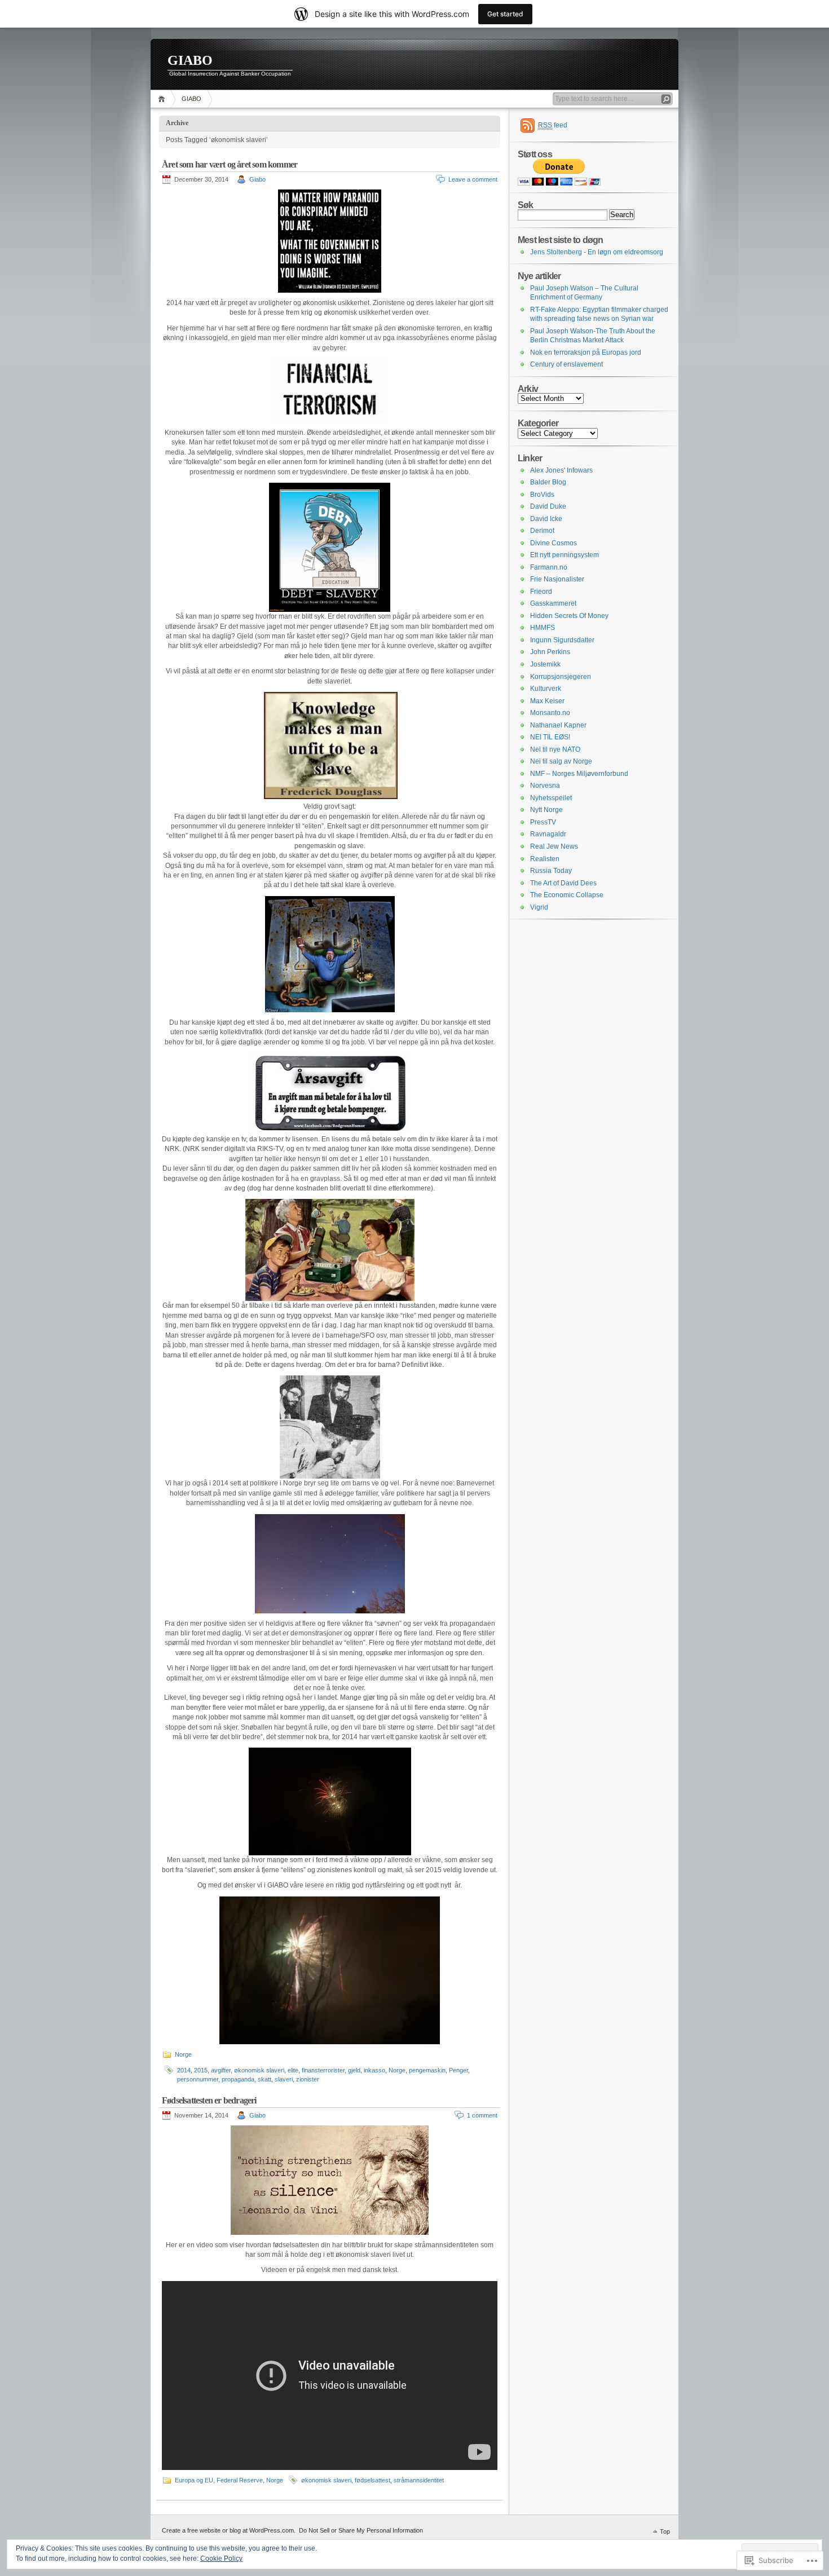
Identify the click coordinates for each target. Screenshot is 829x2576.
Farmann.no (549, 567)
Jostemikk (545, 664)
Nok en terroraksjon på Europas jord (586, 352)
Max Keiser (547, 701)
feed (553, 125)
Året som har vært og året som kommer (230, 164)
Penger (458, 2070)
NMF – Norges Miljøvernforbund (579, 774)
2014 (184, 2070)
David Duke (548, 506)
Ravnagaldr (548, 834)
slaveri (284, 2079)
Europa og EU (194, 2480)
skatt (264, 2079)
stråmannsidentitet (419, 2480)
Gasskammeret (553, 603)
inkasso (374, 2070)
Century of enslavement (566, 364)
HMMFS (543, 628)
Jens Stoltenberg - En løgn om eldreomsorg (597, 252)
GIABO (190, 60)
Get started (505, 14)
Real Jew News (554, 846)
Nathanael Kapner (558, 725)
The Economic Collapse (567, 895)
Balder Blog (548, 482)
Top (665, 2531)
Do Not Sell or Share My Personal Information (361, 2530)
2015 (201, 2070)
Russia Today (551, 871)
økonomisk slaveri (259, 2070)
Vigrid (539, 907)
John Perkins (550, 652)
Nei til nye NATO (555, 749)
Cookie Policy (221, 2559)
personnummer (198, 2079)
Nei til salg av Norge (561, 761)
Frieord (541, 592)
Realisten (545, 859)
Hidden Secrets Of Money (569, 616)
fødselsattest (372, 2480)
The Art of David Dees (563, 883)
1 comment (482, 2115)
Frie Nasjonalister (557, 579)
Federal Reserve (240, 2480)
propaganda (238, 2079)
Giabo (257, 179)
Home (163, 99)
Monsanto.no (550, 713)
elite (293, 2070)
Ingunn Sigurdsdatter (562, 640)
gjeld (354, 2070)
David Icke (546, 519)
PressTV (543, 822)
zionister (308, 2079)
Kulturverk (546, 689)
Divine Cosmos (554, 543)
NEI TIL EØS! (550, 737)
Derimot (542, 531)
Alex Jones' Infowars (561, 470)
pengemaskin (427, 2070)
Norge (183, 2054)
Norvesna (545, 786)
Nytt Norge (546, 810)
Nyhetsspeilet (551, 798)
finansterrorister (323, 2070)
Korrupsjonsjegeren (561, 677)
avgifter (221, 2070)
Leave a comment (473, 179)
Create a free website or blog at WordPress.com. (229, 2530)
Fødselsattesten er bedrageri (209, 2100)
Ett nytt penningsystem (565, 555)
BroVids (542, 495)
